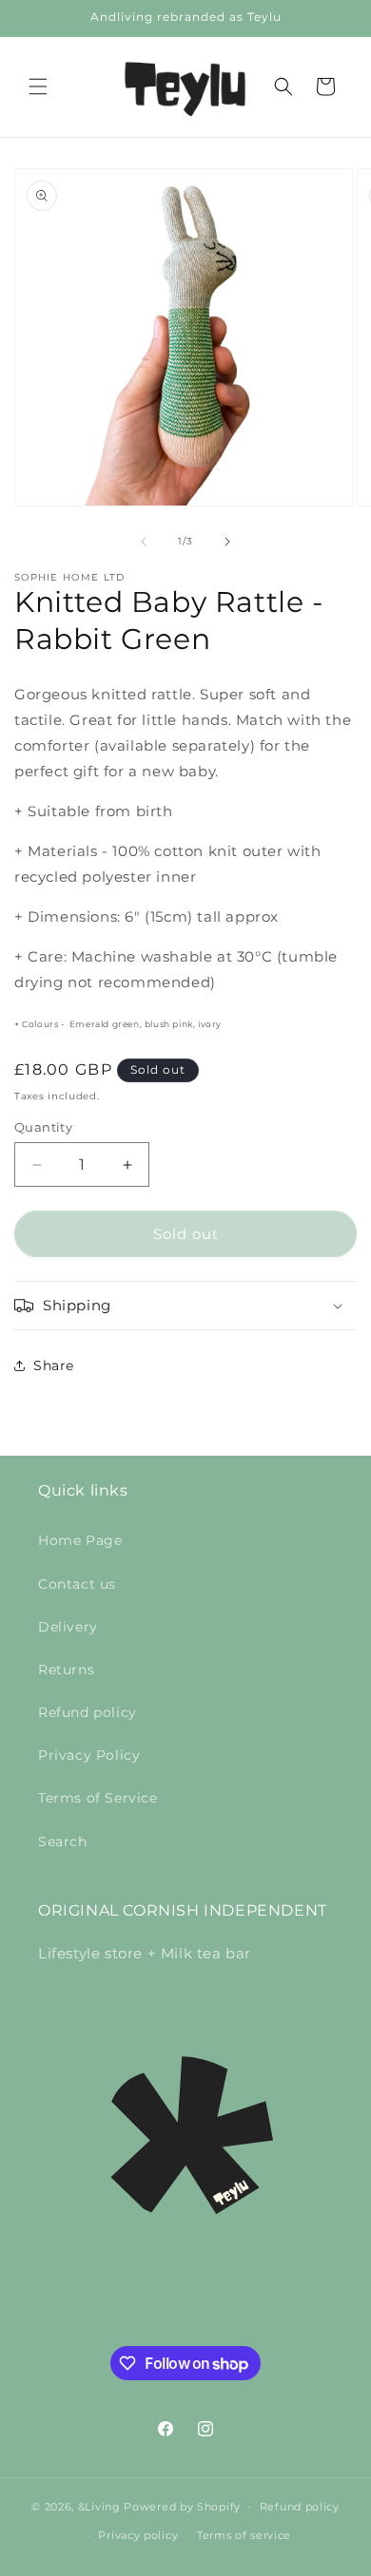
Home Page (80, 1540)
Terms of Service (98, 1798)
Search (63, 1841)
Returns (66, 1670)
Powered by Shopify (182, 2506)
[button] (38, 86)
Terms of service (244, 2535)
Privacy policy (138, 2535)
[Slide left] (144, 542)
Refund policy (88, 1712)
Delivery (68, 1627)
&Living (99, 2506)
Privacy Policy (89, 1755)
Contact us (77, 1584)
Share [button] (54, 1365)
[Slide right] (227, 542)
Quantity (43, 1127)
